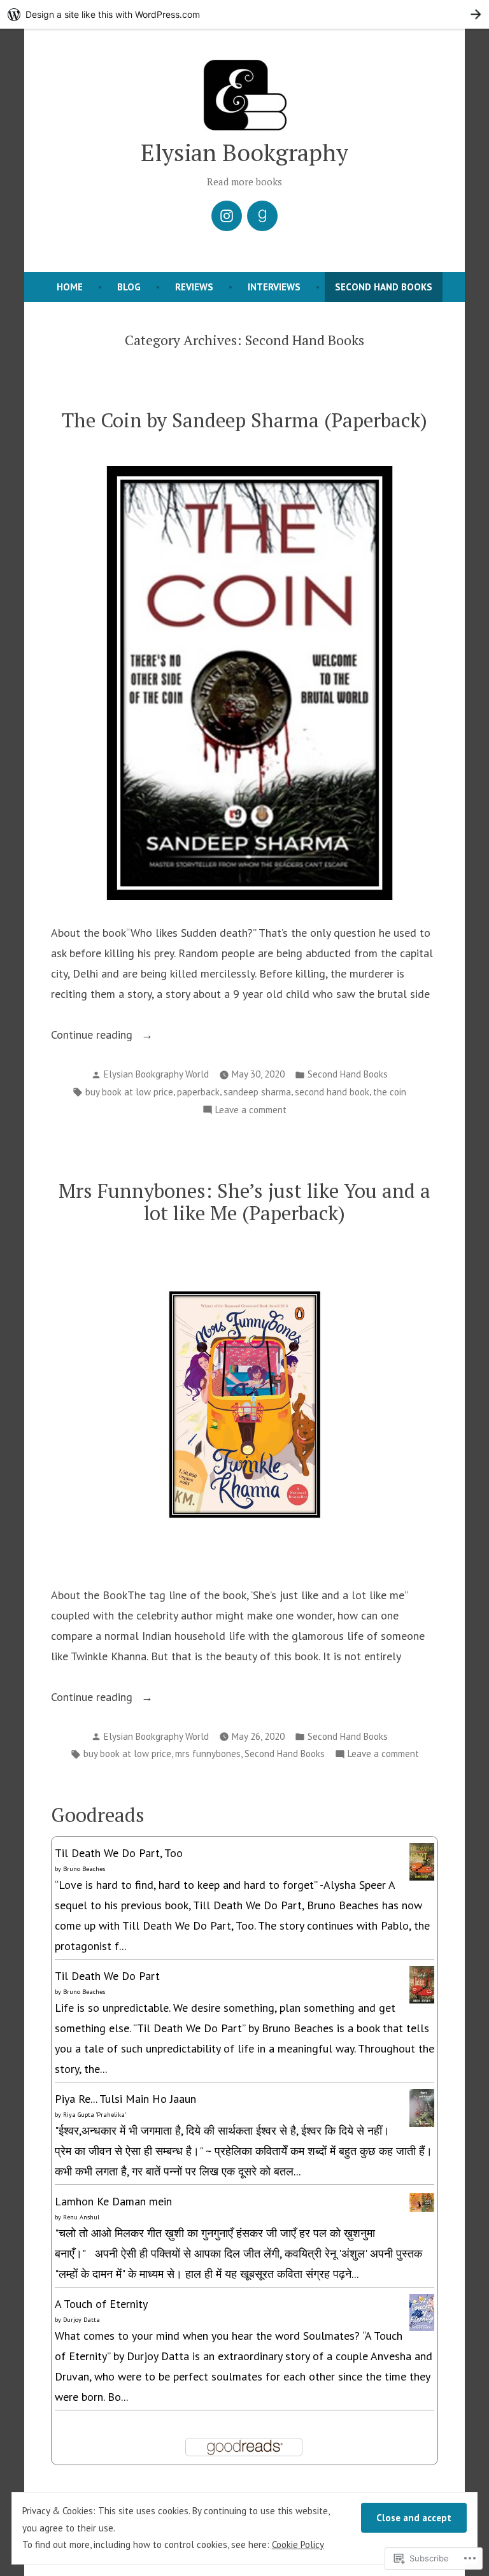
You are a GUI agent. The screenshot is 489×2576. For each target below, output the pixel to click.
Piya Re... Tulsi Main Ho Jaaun (125, 2099)
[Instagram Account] (227, 216)
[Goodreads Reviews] (262, 216)
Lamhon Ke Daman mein (113, 2201)
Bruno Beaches (84, 1869)
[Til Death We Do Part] (422, 1983)
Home (70, 287)
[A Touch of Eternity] (422, 2311)
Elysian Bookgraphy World (156, 1074)
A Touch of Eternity (101, 2304)
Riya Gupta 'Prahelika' (95, 2115)
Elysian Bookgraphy (244, 152)
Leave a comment (251, 1111)
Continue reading (93, 1036)
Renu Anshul (81, 2217)
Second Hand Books (384, 287)
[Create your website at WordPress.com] (244, 14)
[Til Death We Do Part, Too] (422, 1861)
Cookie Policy (298, 2544)
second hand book (332, 1092)
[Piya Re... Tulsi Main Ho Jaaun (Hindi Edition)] (422, 2108)
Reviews (194, 287)
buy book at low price (129, 1092)
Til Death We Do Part (107, 1976)
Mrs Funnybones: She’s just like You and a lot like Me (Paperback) (244, 1202)
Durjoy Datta (81, 2320)
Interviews (274, 287)
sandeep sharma (257, 1092)
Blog (129, 287)
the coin (390, 1092)
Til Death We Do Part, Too (119, 1853)
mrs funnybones (208, 1754)
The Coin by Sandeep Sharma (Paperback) (244, 420)
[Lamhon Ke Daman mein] (422, 2201)
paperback (198, 1092)
